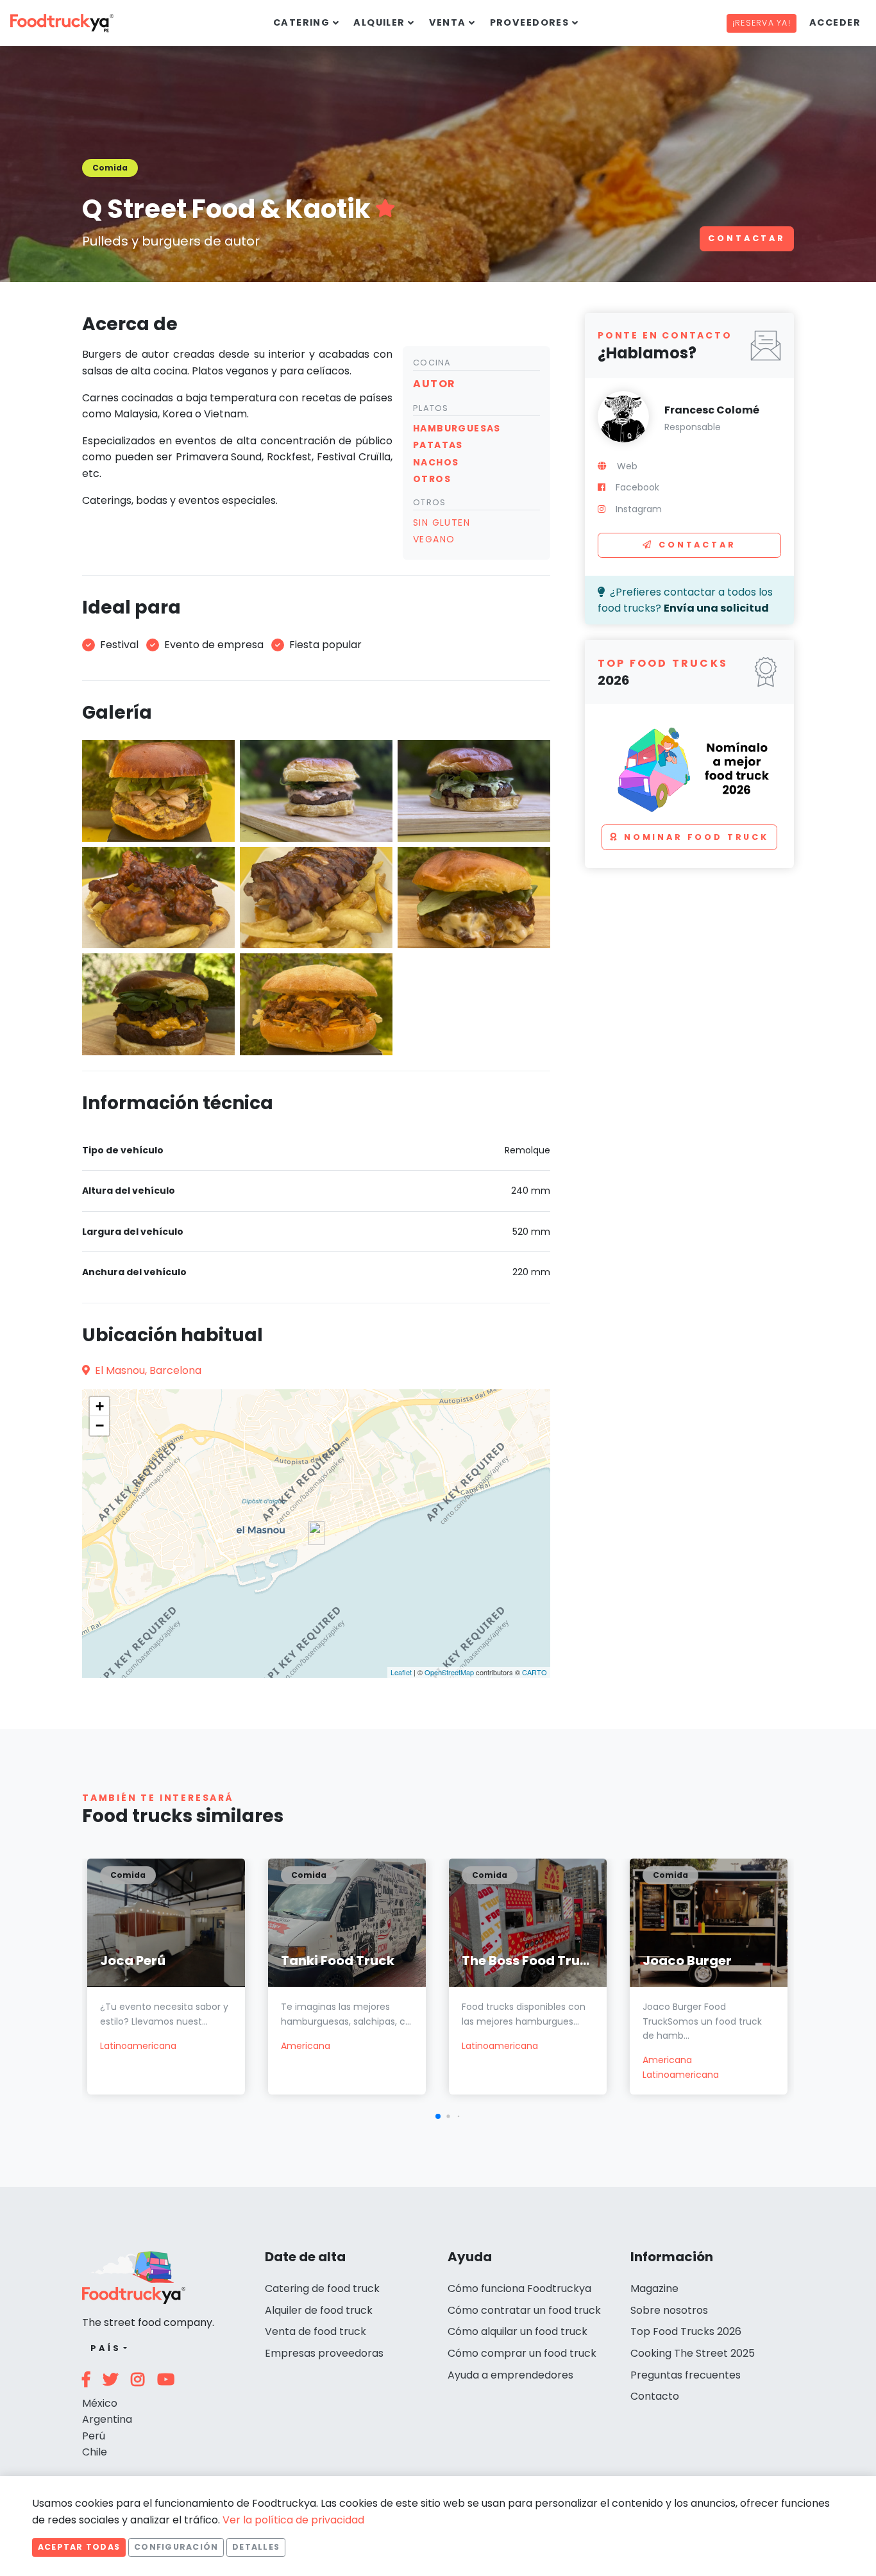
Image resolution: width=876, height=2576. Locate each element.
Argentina (107, 2419)
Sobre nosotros (669, 2310)
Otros (429, 502)
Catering (302, 22)
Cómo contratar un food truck (524, 2310)
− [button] (100, 1426)
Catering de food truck (322, 2288)
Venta (448, 22)
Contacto (655, 2396)
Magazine (654, 2288)
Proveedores (530, 22)
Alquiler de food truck (319, 2310)
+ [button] (100, 1406)
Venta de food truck (316, 2331)
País (105, 2348)
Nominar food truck (696, 837)
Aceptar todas (79, 2547)
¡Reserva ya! (762, 23)
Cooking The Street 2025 (693, 2353)
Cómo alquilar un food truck (518, 2331)
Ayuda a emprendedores (510, 2375)
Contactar (747, 238)
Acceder (835, 22)
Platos (431, 408)
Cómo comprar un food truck (522, 2353)
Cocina (432, 363)
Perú (94, 2436)
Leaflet (401, 1672)
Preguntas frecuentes (686, 2375)
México (100, 2403)
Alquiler (379, 22)
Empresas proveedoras (324, 2353)
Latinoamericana (138, 2046)
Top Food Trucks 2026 (686, 2331)
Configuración (176, 2547)
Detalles (256, 2547)
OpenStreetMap (449, 1672)
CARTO (535, 1672)
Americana (306, 2046)
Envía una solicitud (716, 608)
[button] (438, 2116)
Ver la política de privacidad (293, 2520)
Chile (95, 2452)
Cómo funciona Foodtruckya (519, 2288)
